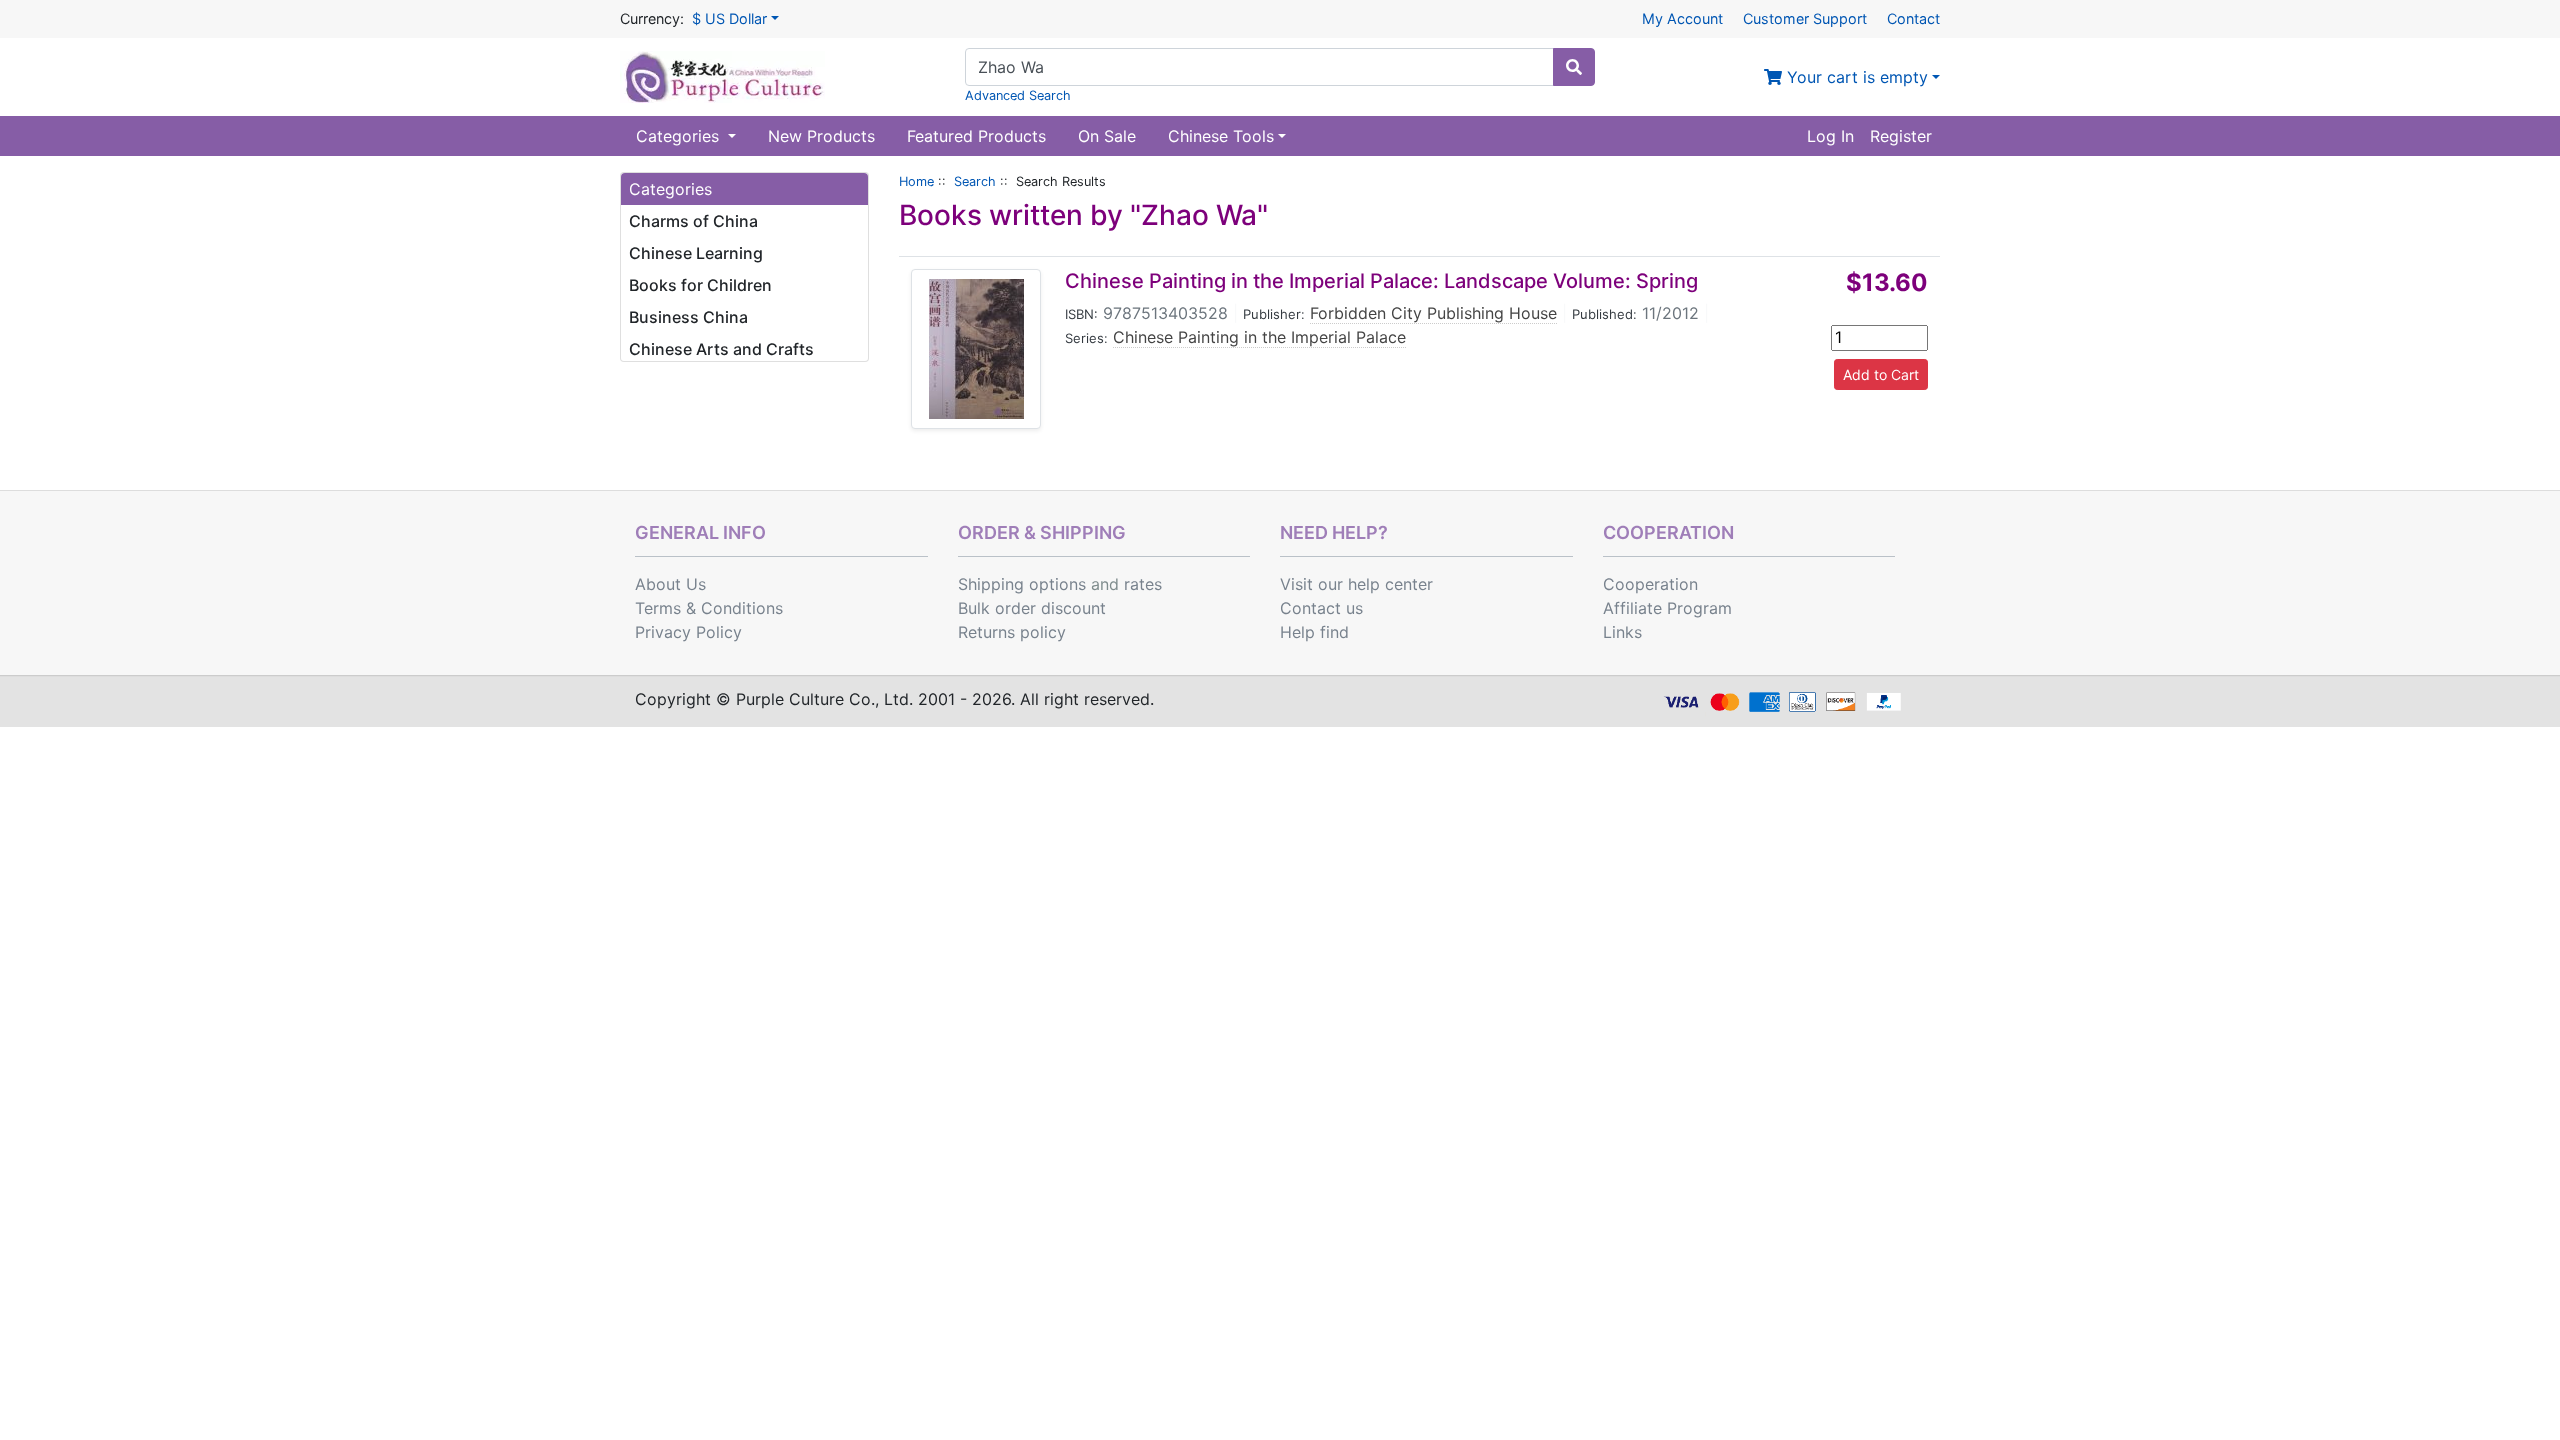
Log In (1830, 136)
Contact (1913, 18)
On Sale (1107, 136)
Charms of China (693, 221)
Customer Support (1805, 18)
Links (1622, 632)
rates (1143, 584)
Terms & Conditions (709, 608)
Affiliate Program (1667, 608)
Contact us (1321, 608)
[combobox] (1259, 67)
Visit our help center (1356, 584)
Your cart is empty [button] (1855, 77)
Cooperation (1650, 584)
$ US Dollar (729, 18)
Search (975, 181)
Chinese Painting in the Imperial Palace (1259, 337)
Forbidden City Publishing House (1433, 313)
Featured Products (976, 136)
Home (916, 181)
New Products (821, 136)
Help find (1314, 632)
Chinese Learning (696, 253)
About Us (670, 584)
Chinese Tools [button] (1221, 136)
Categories (680, 136)
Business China (688, 317)
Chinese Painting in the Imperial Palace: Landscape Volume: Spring (1381, 281)
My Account (1682, 18)
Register (1901, 136)
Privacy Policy (688, 632)
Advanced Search (1018, 95)
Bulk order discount (1032, 608)
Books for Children (700, 285)
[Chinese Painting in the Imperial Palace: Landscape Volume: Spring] (976, 349)
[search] (1574, 67)
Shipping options (1022, 584)
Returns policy (1012, 632)
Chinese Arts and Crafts (721, 349)
